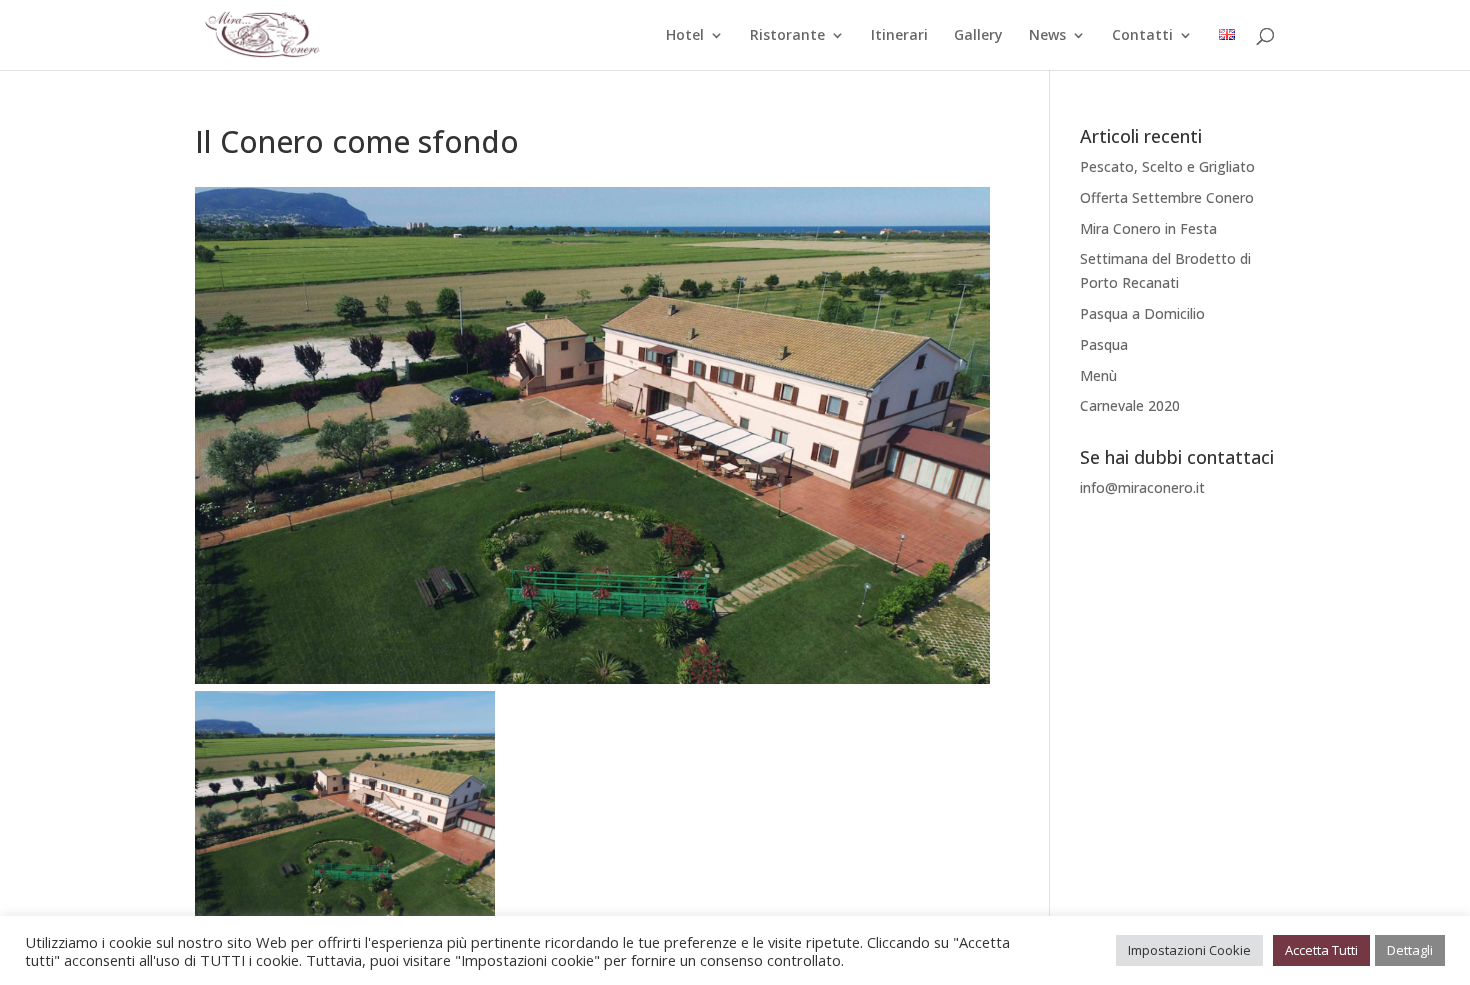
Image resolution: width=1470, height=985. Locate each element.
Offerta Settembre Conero (1167, 197)
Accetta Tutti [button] (1321, 950)
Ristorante (787, 36)
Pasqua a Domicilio (1142, 313)
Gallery (978, 36)
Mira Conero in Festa (1148, 228)
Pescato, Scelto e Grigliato (1167, 166)
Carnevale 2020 (1130, 405)
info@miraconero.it (1142, 487)
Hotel (685, 36)
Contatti (1142, 36)
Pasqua (1104, 344)
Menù (1098, 375)
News (1047, 36)
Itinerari (899, 36)
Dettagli (1410, 950)
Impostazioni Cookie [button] (1189, 950)
